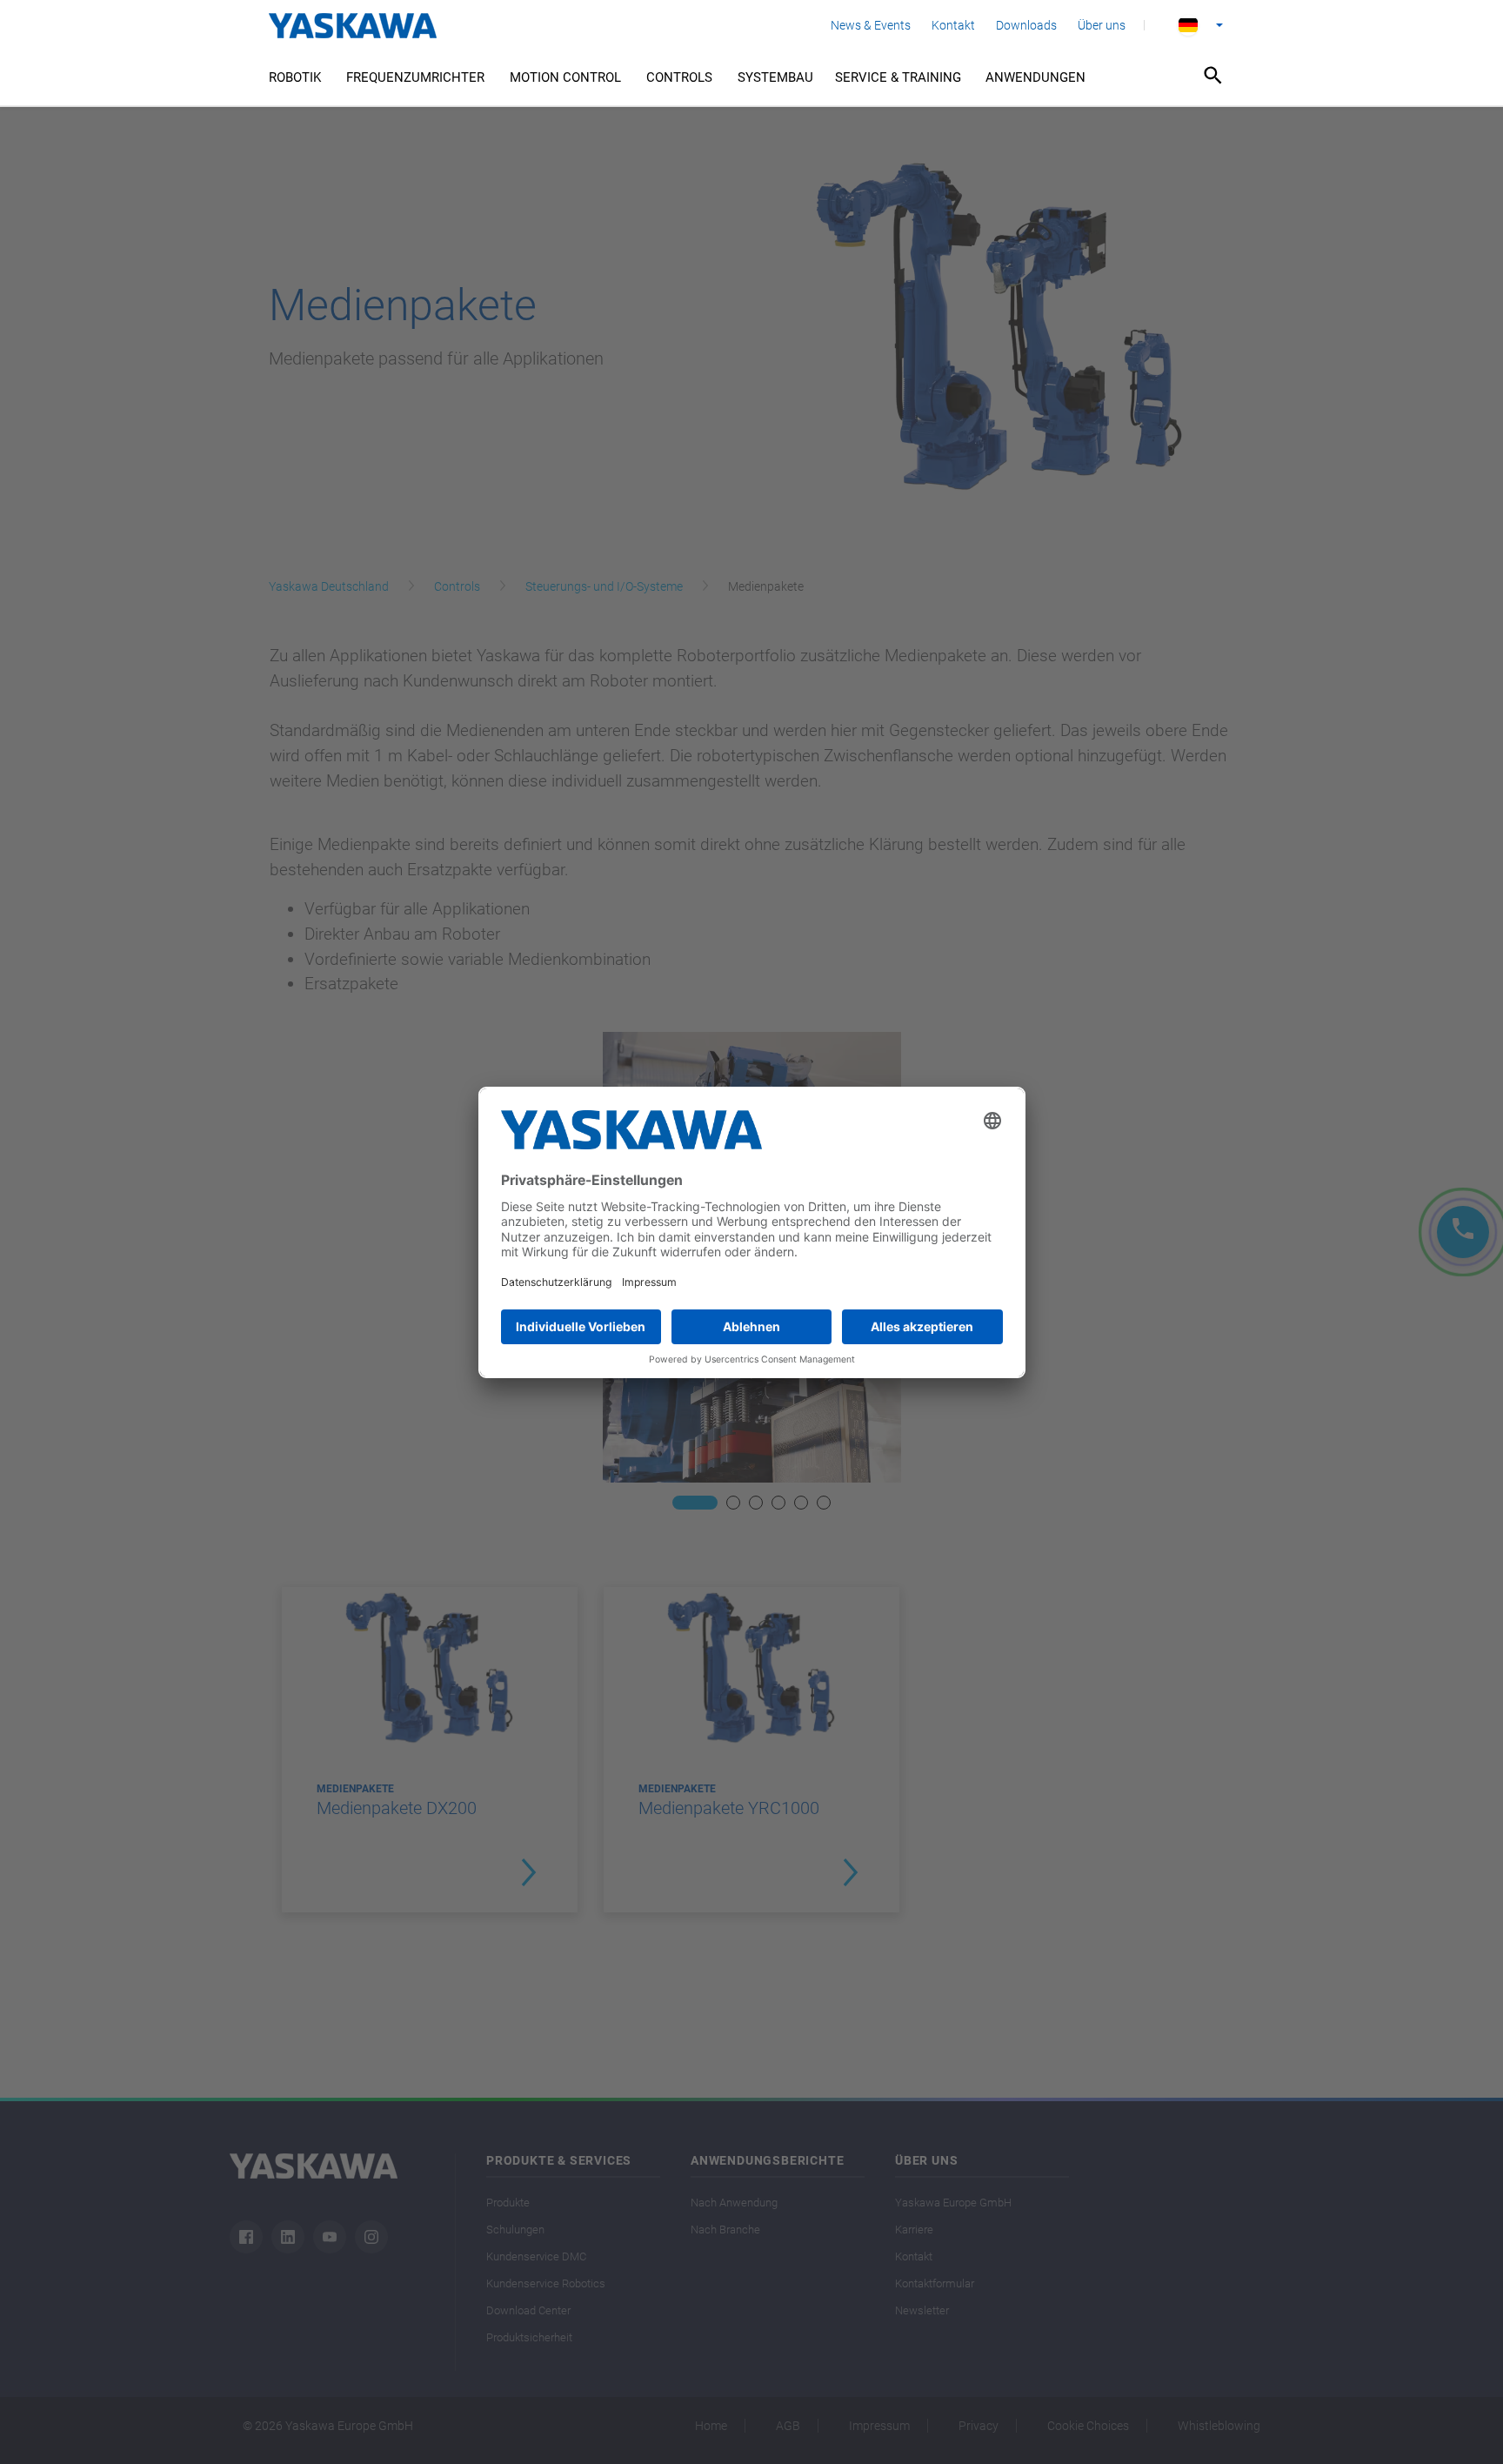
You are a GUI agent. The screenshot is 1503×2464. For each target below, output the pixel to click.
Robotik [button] (295, 77)
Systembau (775, 77)
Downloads (1026, 25)
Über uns (1102, 25)
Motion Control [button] (565, 77)
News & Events (871, 25)
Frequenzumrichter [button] (415, 77)
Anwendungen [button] (1035, 77)
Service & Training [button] (898, 77)
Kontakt (953, 25)
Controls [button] (679, 77)
